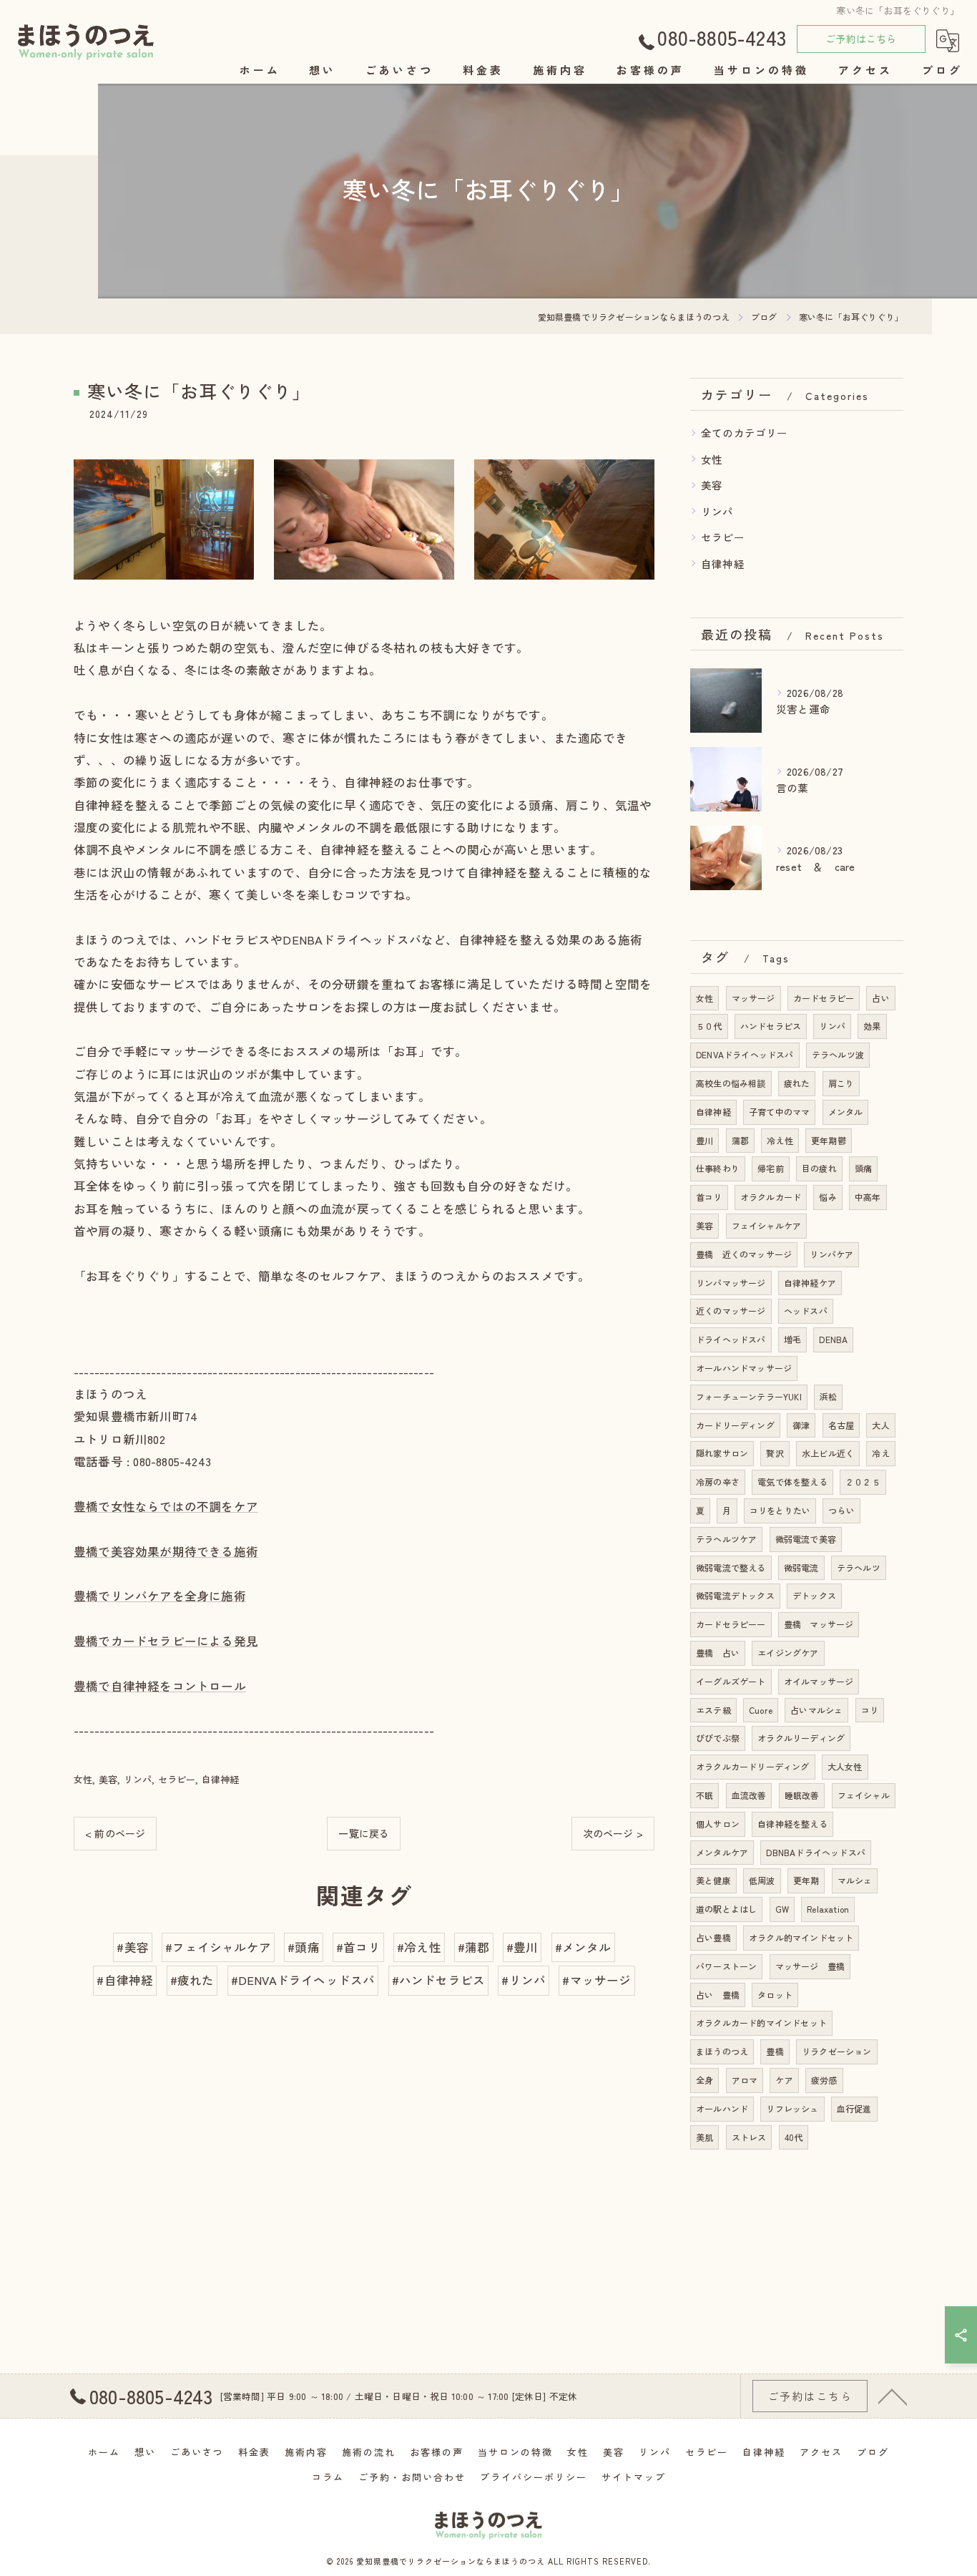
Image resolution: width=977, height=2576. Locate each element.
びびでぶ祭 (718, 1738)
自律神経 (221, 1779)
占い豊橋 (713, 1937)
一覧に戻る (364, 1833)
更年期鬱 (829, 1140)
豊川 (704, 1140)
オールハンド (722, 2108)
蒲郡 (740, 1140)
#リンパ (524, 1980)
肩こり (841, 1083)
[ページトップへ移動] (893, 2396)
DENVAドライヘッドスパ (745, 1054)
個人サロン (718, 1824)
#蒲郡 (474, 1947)
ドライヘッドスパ (731, 1339)
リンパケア (831, 1254)
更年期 (806, 1880)
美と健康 (713, 1880)
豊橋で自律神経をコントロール (160, 1686)
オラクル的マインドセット (801, 1937)
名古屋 (841, 1425)
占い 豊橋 (718, 1995)
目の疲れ (819, 1168)
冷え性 (780, 1140)
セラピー (177, 1779)
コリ (870, 1710)
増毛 (792, 1339)
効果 (872, 1026)
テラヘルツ (859, 1567)
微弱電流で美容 (806, 1539)
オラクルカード (771, 1197)
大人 (880, 1425)
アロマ (745, 2080)
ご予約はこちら (861, 39)
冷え (880, 1453)
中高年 (868, 1197)
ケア (784, 2080)
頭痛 (863, 1168)
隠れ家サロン (722, 1453)
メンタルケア (722, 1852)
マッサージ (753, 998)
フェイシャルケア (767, 1225)
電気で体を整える (792, 1482)
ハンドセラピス (771, 1026)
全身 (704, 2080)
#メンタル (583, 1947)
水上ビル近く (828, 1453)
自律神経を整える (792, 1824)
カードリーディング (735, 1425)
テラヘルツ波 (838, 1054)
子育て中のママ (779, 1112)
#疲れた (192, 1980)
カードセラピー (824, 998)
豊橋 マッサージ (819, 1624)
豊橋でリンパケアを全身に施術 (160, 1596)
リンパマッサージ (731, 1283)
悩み (828, 1197)
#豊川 (522, 1947)
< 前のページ (115, 1833)
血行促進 (854, 2108)
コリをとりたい (780, 1510)
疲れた (797, 1083)
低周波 (762, 1880)
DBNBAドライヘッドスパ (816, 1852)
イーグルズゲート (731, 1681)
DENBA (833, 1339)
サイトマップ (634, 2477)
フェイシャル (864, 1795)
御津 (801, 1425)
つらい (841, 1510)
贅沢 (775, 1453)
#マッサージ (596, 1980)
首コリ (709, 1197)
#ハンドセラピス (439, 1980)
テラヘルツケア (726, 1539)
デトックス (814, 1595)
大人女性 (845, 1766)
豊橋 (775, 2051)
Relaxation (828, 1909)
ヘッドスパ (806, 1311)
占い (880, 998)
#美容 (133, 1947)
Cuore (761, 1710)
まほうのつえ (722, 2051)
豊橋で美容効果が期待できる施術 (166, 1551)
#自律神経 (125, 1980)
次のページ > (613, 1833)
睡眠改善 (802, 1795)
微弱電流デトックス (735, 1595)
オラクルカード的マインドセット (761, 2023)
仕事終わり (718, 1168)
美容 (108, 1779)
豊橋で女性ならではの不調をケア (166, 1506)
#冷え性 (419, 1947)
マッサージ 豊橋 (810, 1966)
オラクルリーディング (801, 1738)
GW (782, 1909)
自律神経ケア (810, 1283)
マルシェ (855, 1880)
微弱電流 (801, 1567)
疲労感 (824, 2080)
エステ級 (713, 1710)
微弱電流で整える (731, 1567)
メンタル (846, 1112)
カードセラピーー (731, 1624)
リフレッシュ (792, 2108)
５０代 (709, 1026)
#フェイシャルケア (218, 1947)
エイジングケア (788, 1653)
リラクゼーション (837, 2051)
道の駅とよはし (726, 1909)
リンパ (138, 1779)
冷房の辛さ (718, 1482)
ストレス (749, 2137)
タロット (775, 1995)
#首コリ (358, 1947)
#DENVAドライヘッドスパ (303, 1980)
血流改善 (749, 1795)
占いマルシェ (816, 1710)
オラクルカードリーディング (753, 1766)
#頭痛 (304, 1947)
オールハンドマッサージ (744, 1368)
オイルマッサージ (819, 1681)
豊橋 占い (718, 1653)
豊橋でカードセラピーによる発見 (166, 1641)
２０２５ (863, 1482)
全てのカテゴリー (745, 433)
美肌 (704, 2137)
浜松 (828, 1396)
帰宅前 (771, 1168)
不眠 (704, 1795)
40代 (794, 2137)
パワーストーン (726, 1966)
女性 (83, 1779)
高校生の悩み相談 (731, 1083)
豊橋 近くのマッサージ (744, 1254)
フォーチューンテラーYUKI (749, 1396)
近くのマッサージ (731, 1311)
